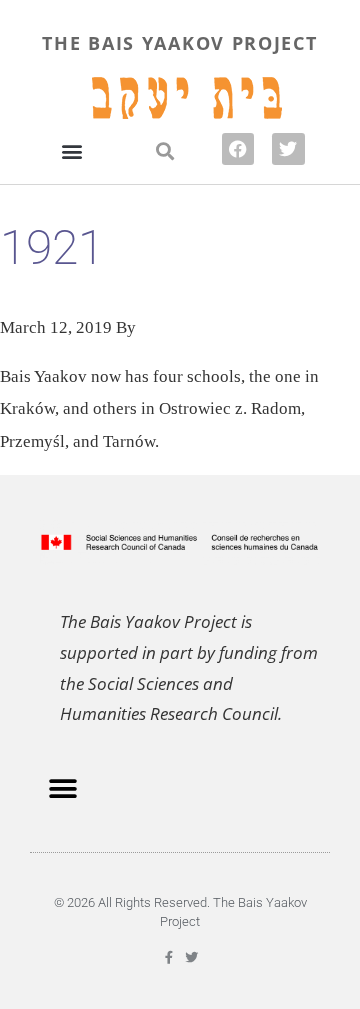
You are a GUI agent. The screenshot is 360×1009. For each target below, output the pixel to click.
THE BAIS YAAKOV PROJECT (179, 43)
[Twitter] (288, 149)
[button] (71, 150)
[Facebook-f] (168, 957)
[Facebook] (238, 149)
